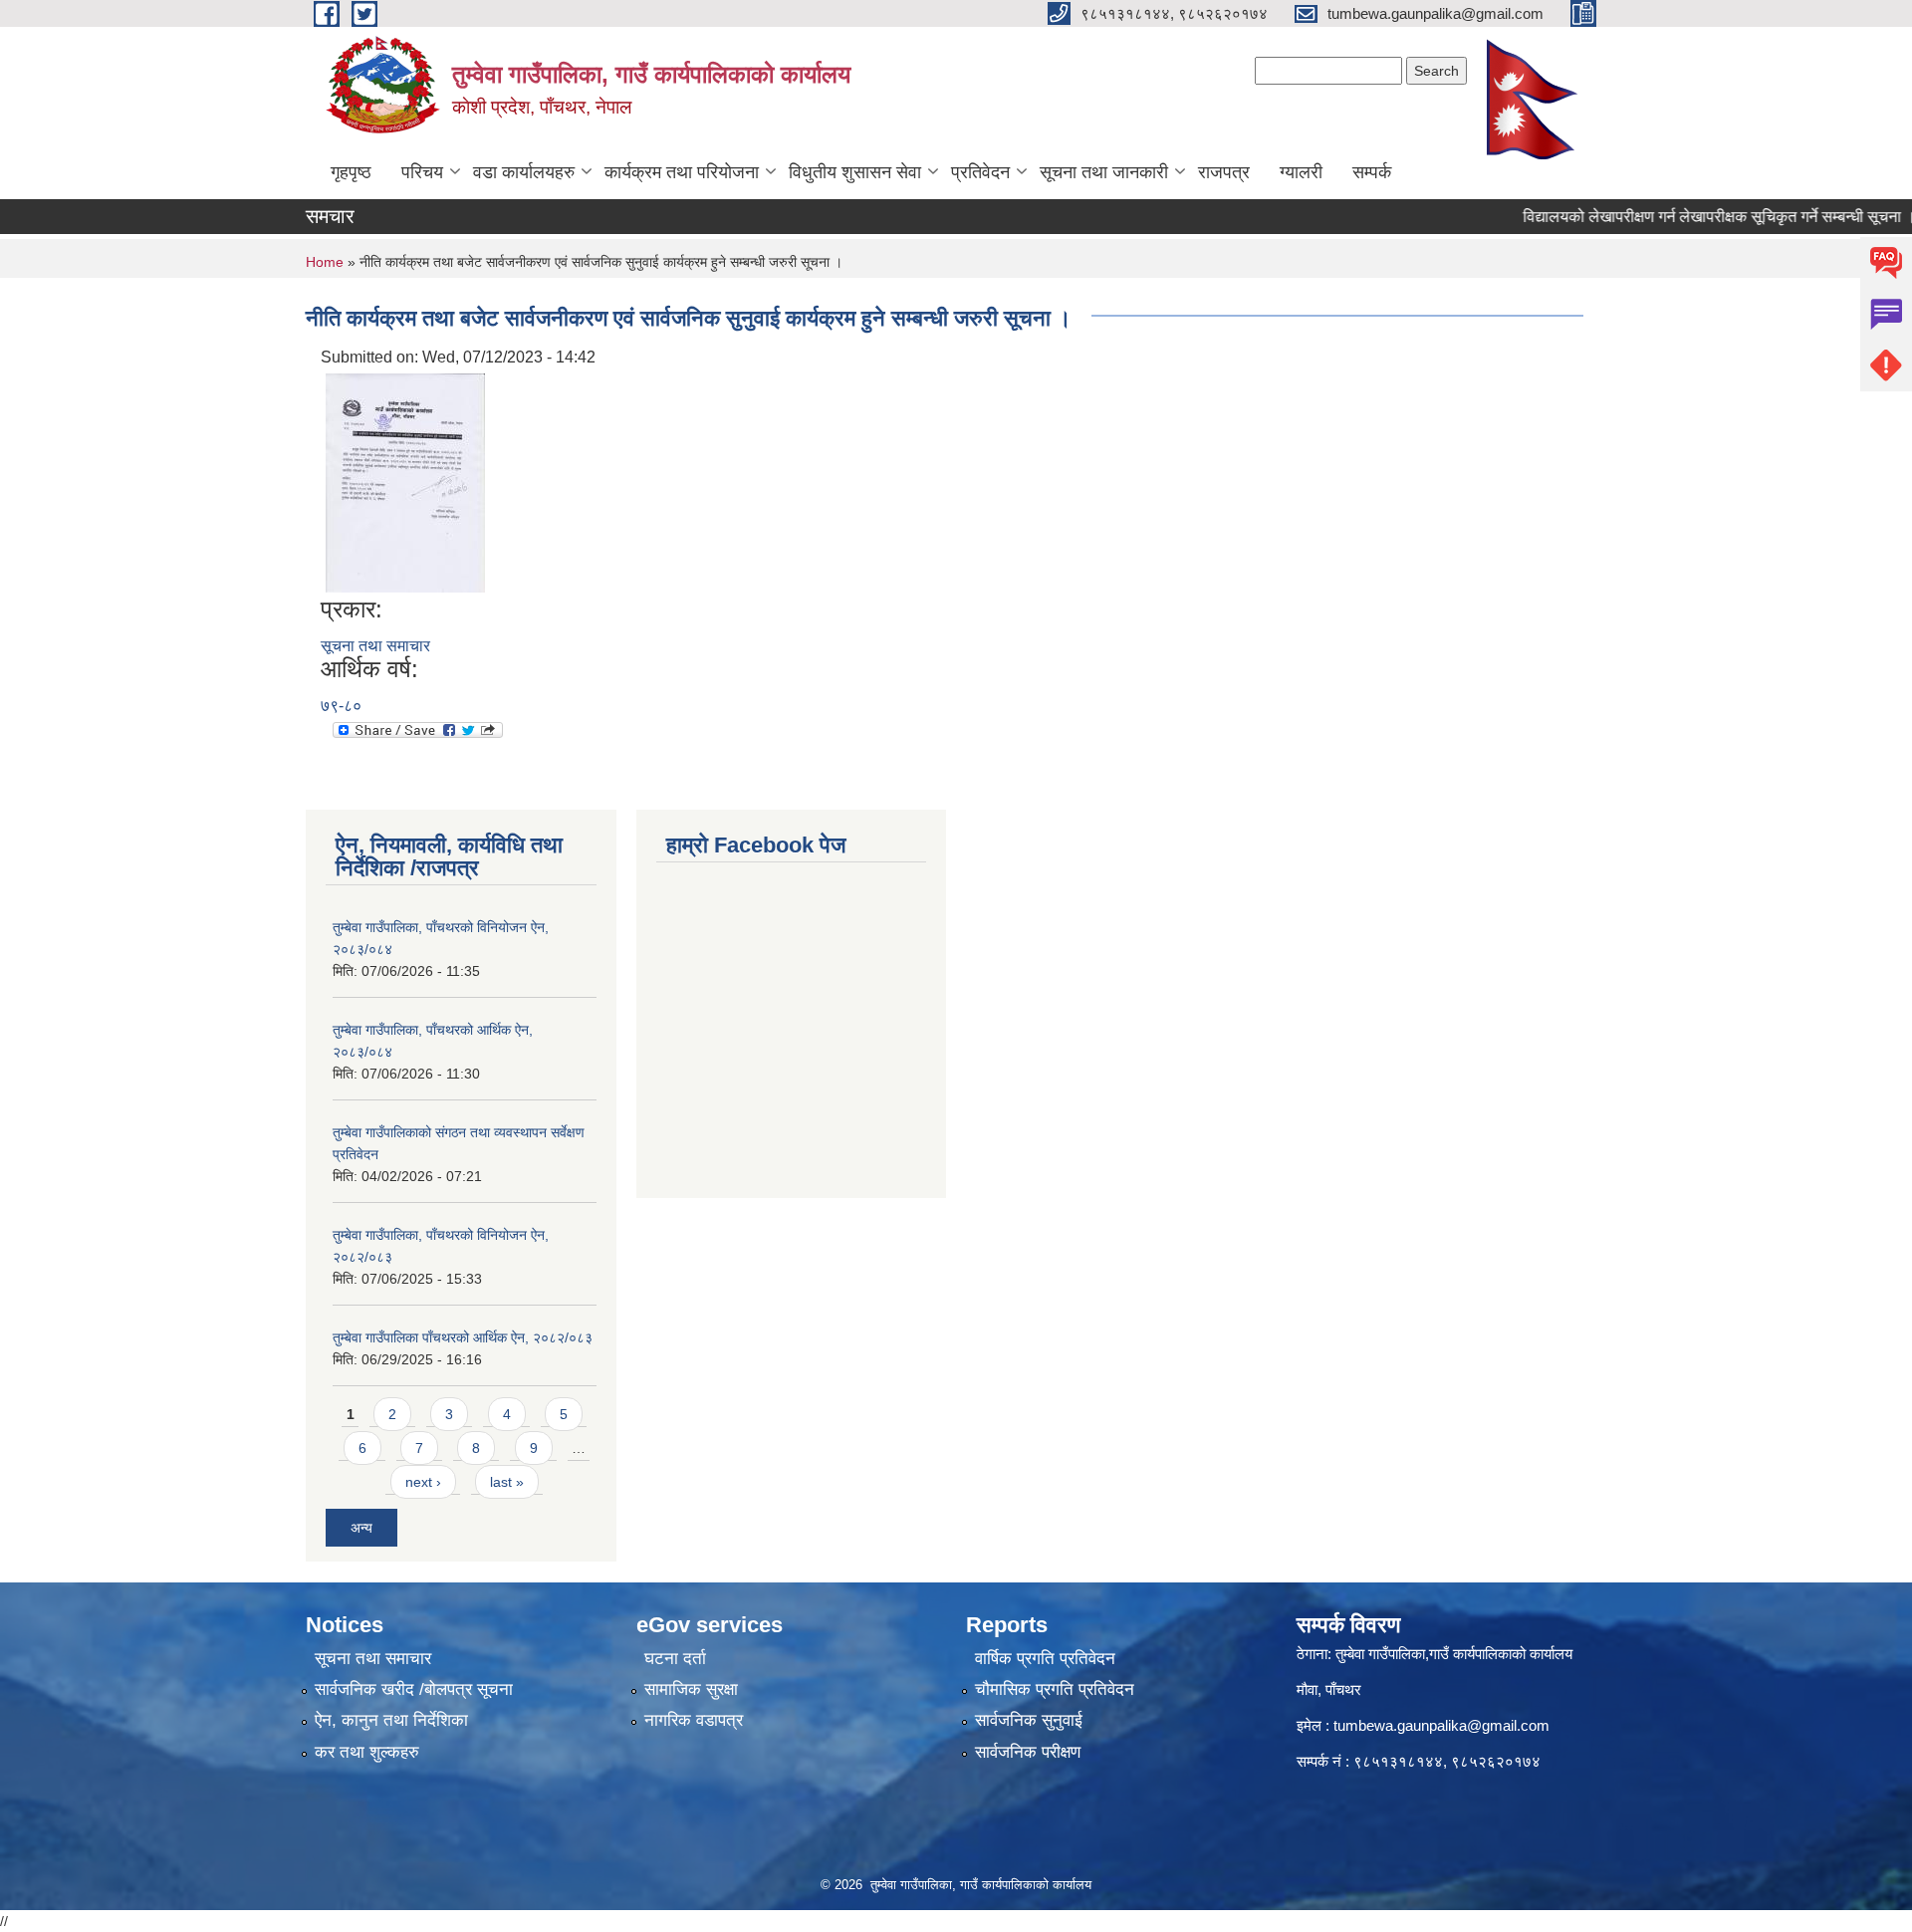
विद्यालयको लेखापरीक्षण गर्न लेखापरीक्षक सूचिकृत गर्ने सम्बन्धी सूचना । (1685, 217)
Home (325, 262)
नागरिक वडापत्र (694, 1720)
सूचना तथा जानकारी (1104, 172)
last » (507, 1482)
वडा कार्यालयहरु (524, 172)
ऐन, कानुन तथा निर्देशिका (391, 1720)
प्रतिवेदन (980, 172)
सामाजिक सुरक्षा (691, 1690)
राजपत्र (1224, 172)
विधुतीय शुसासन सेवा (855, 172)
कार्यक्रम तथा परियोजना (682, 172)
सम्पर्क (1372, 172)
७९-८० (341, 706)
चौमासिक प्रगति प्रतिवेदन (1055, 1690)
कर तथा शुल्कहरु (367, 1752)
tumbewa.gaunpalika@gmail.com (1441, 1725)
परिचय (422, 172)
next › (423, 1482)
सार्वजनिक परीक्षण (1028, 1752)
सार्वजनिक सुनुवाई (1029, 1720)
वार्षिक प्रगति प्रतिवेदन (1045, 1659)
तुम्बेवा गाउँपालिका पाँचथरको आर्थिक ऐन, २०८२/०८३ (463, 1337)
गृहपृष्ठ (351, 172)
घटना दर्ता (675, 1659)
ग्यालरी (1301, 172)
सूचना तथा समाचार (375, 646)
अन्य (361, 1528)
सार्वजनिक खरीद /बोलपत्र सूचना (414, 1690)
